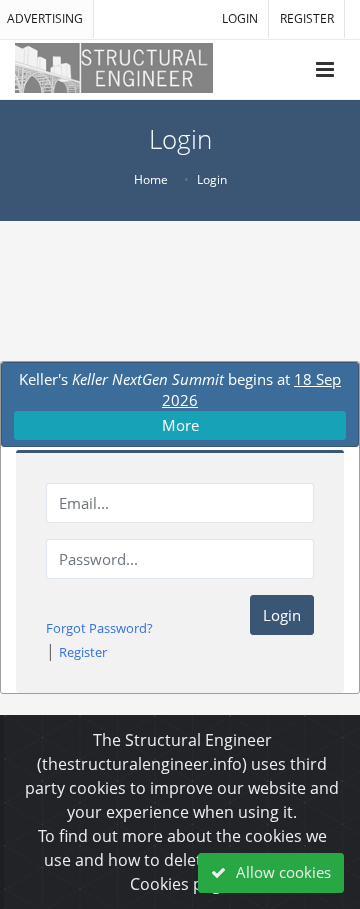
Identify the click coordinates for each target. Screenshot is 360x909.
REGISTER (307, 18)
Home (151, 179)
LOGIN (240, 18)
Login (282, 615)
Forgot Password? (99, 628)
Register (83, 652)
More (180, 425)
